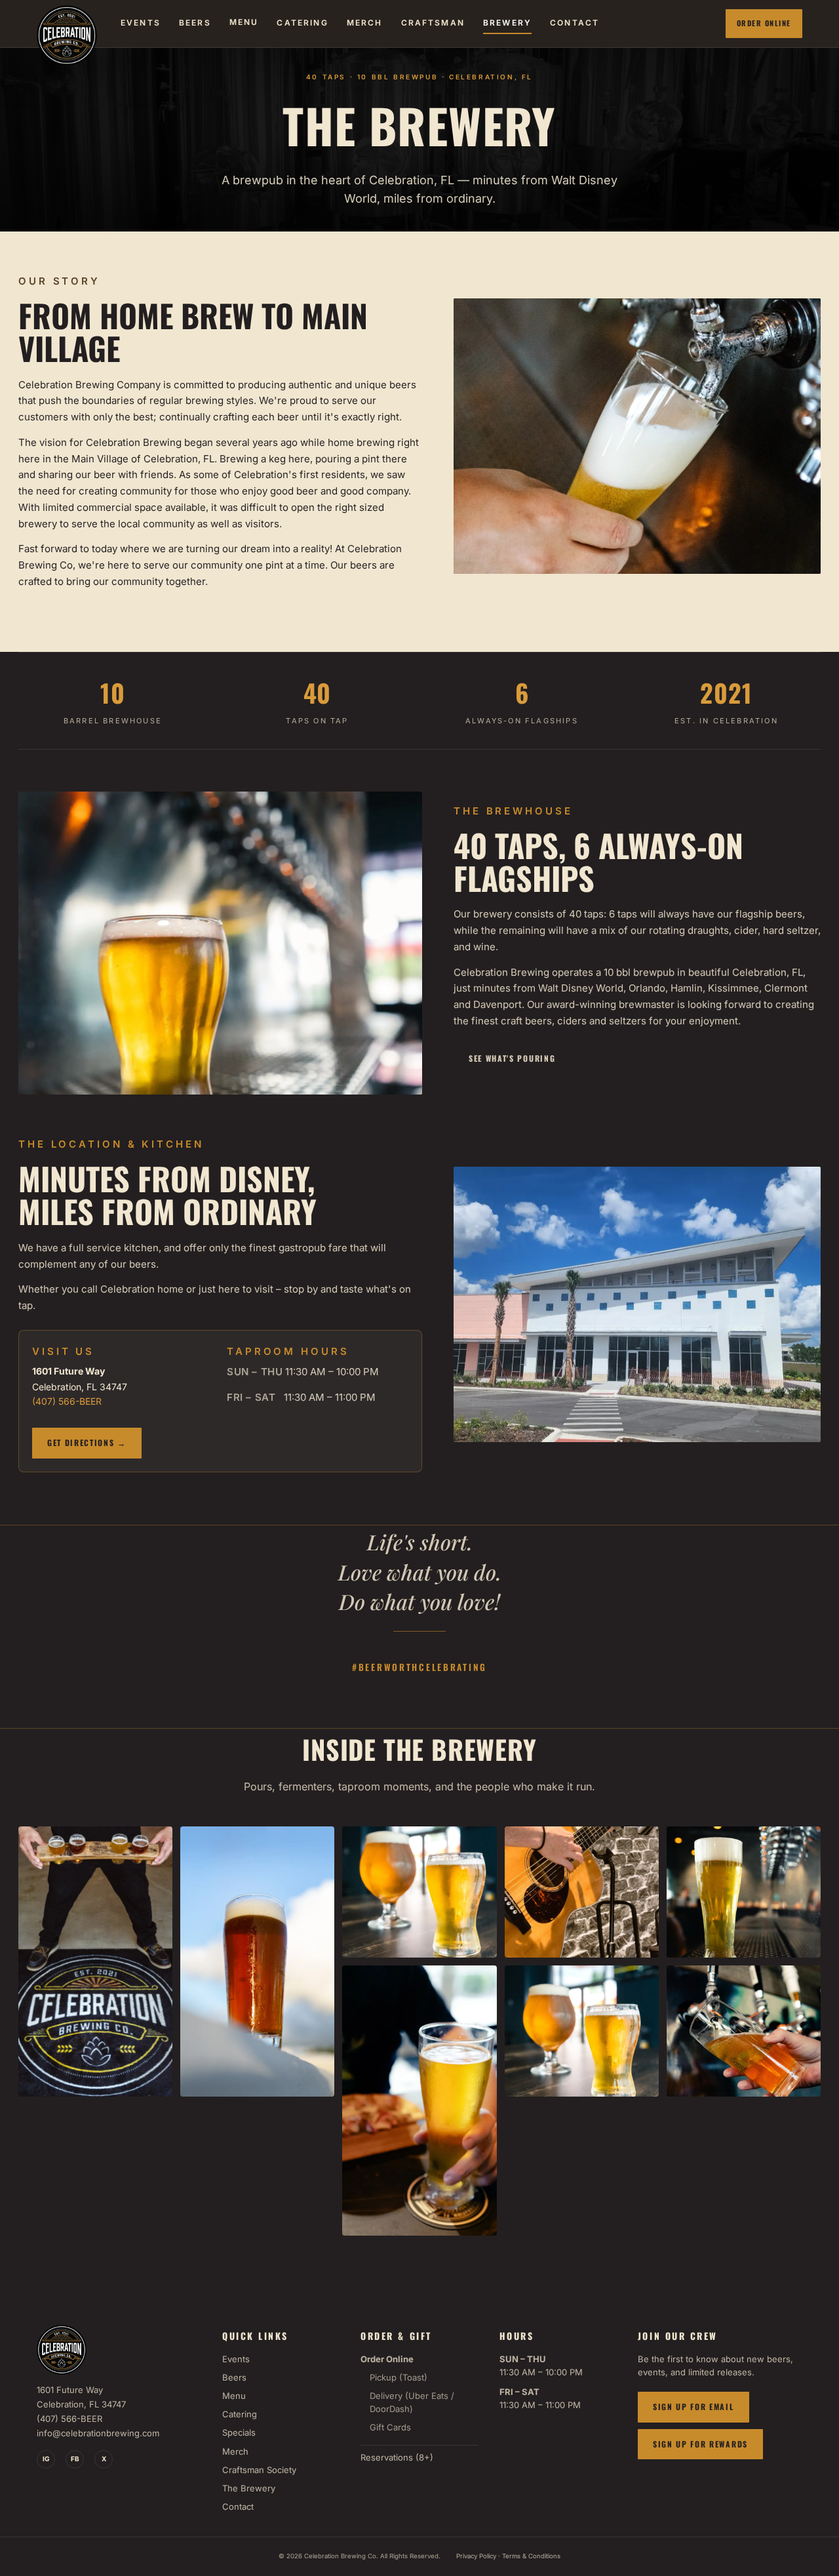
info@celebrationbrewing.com (98, 2433)
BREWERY (507, 23)
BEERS (195, 23)
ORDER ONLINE (764, 23)
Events (236, 2359)
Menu (234, 2396)
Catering (240, 2414)
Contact (238, 2506)
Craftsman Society (259, 2470)
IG (46, 2459)
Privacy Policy (476, 2556)
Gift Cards (390, 2427)
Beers (234, 2377)
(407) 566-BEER (67, 1401)
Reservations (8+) (397, 2457)
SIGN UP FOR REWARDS (700, 2444)
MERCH (365, 23)
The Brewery (249, 2488)
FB (75, 2459)
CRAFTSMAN (433, 23)
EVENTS (141, 23)
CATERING (302, 23)
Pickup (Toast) (399, 2377)
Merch (235, 2451)
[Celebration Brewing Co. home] (67, 24)
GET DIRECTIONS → (87, 1442)
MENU (244, 22)
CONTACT (575, 23)
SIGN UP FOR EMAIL (693, 2406)
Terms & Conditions (531, 2556)
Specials (239, 2432)
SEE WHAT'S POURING (512, 1058)
